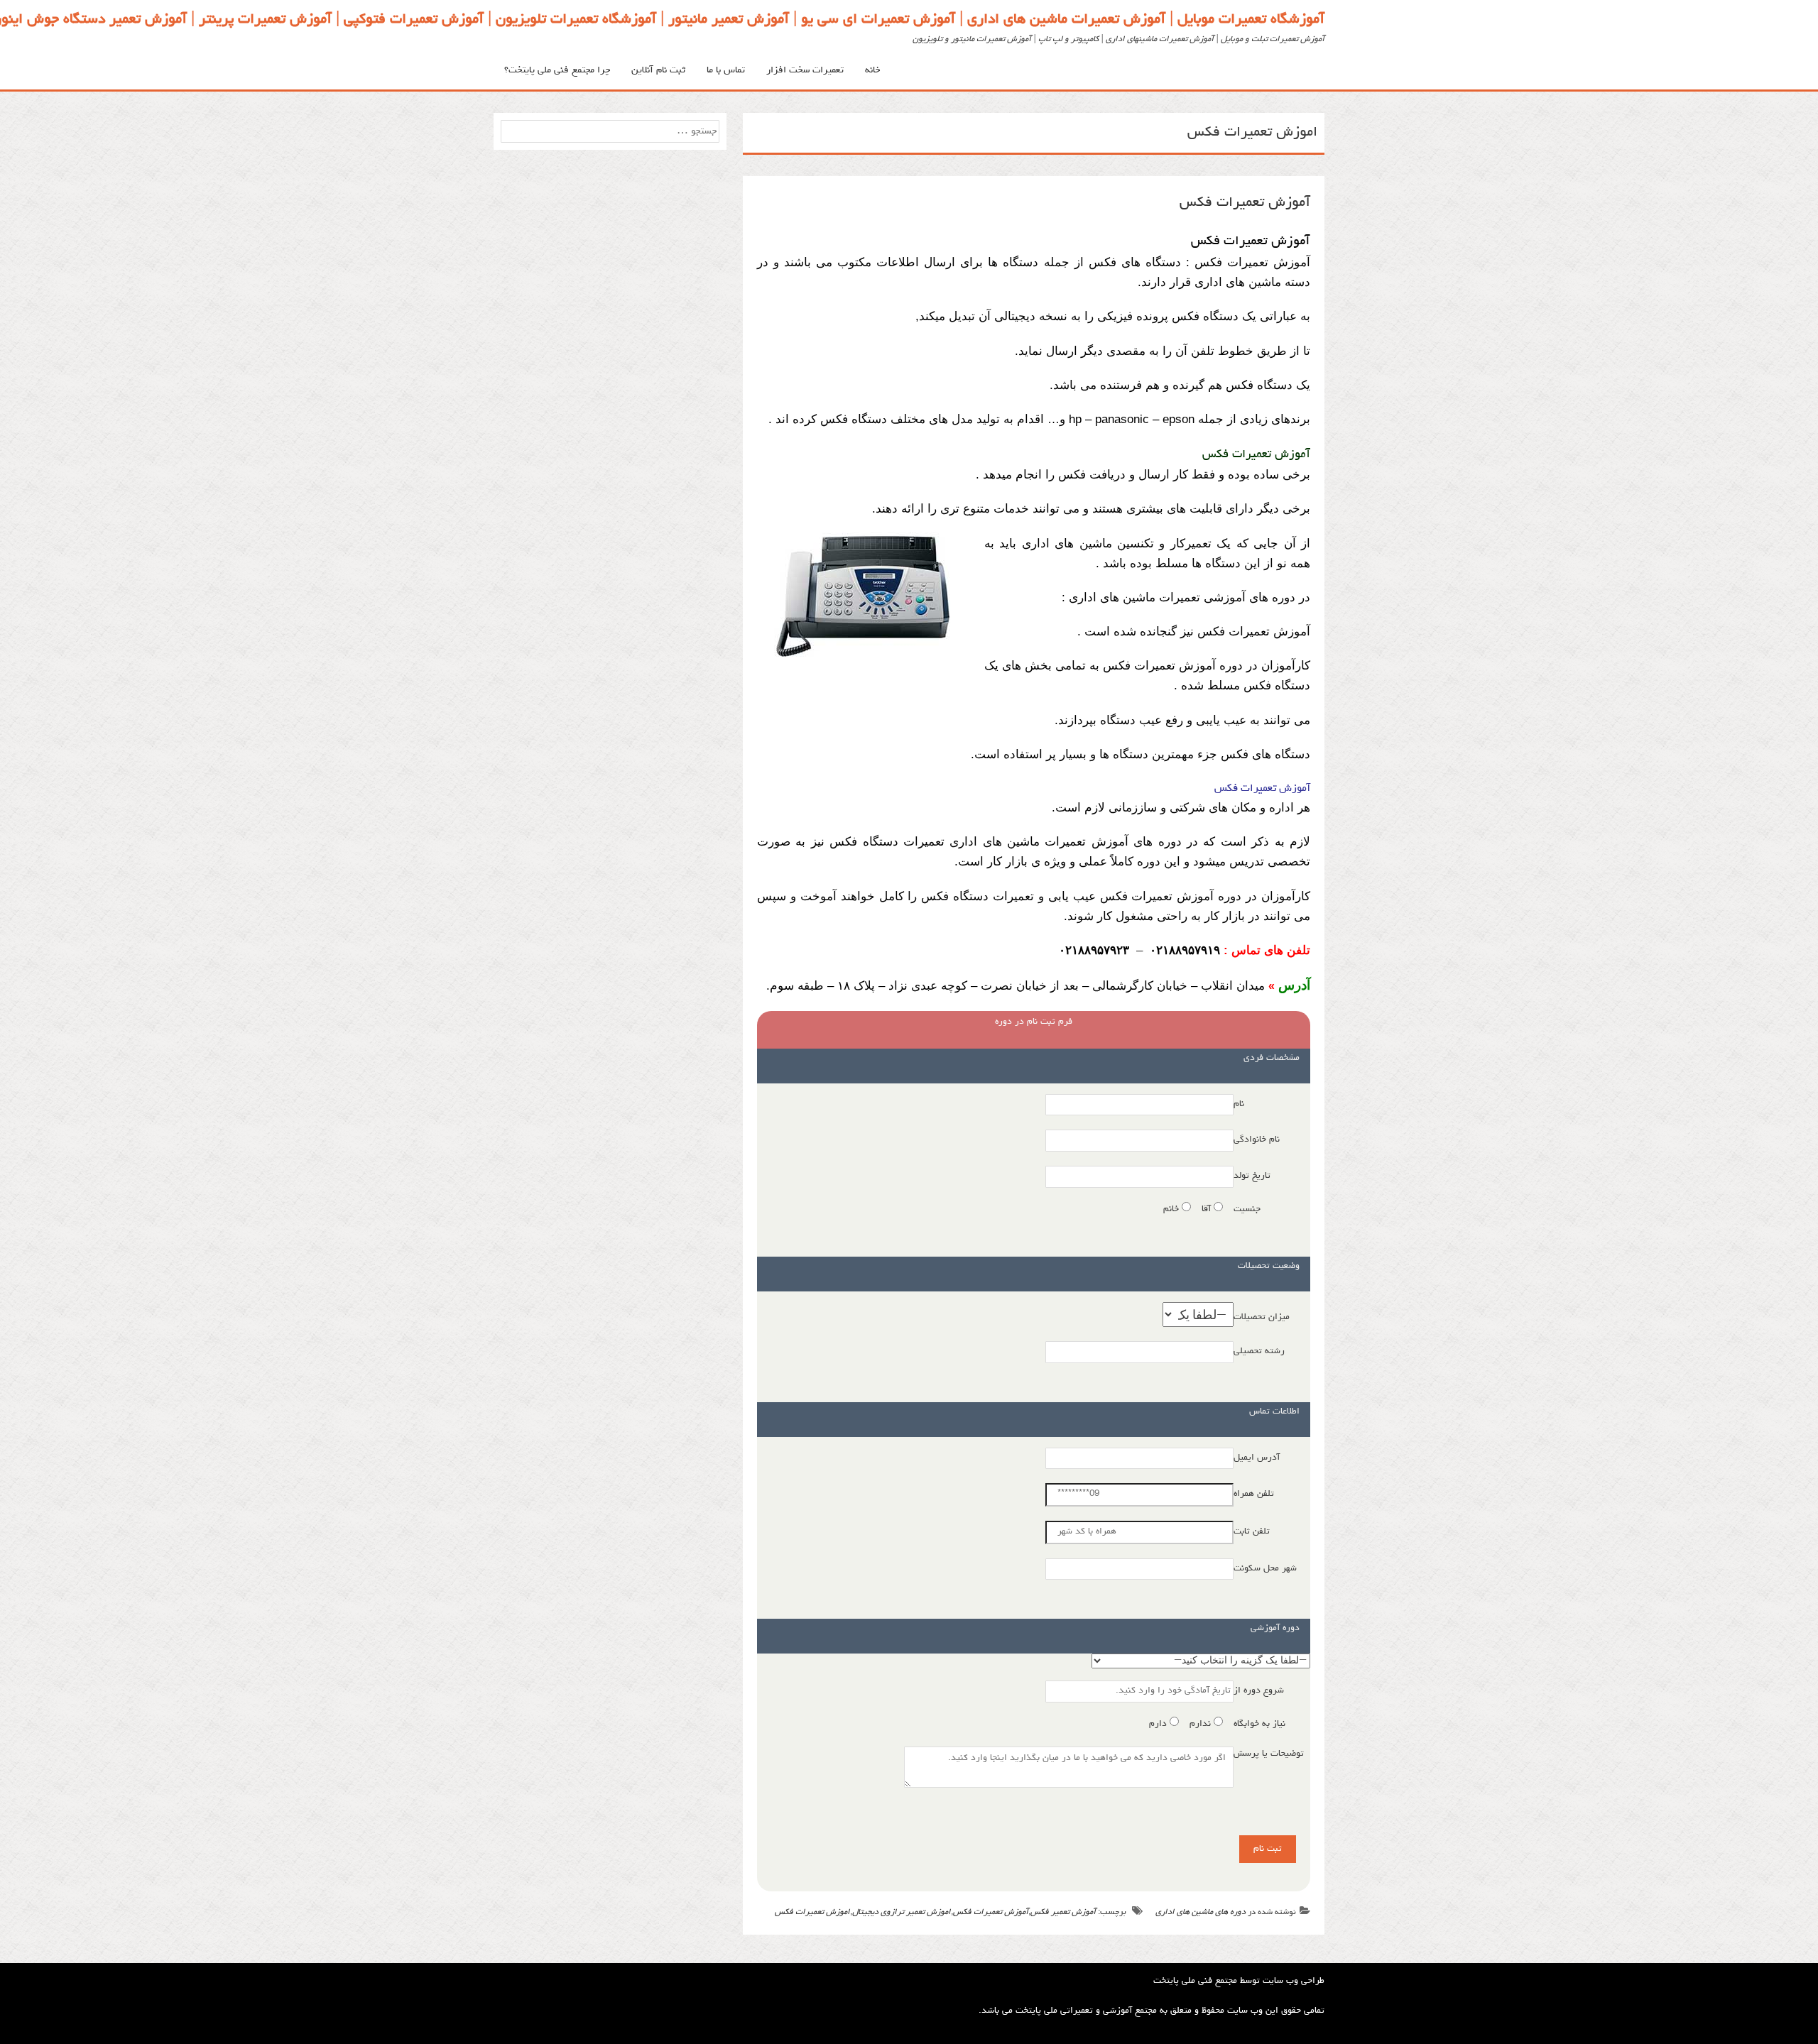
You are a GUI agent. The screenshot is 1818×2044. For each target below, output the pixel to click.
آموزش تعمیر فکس (1063, 1913)
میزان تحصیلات (1262, 1317)
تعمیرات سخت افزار (805, 70)
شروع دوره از (1259, 1691)
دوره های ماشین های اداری (1201, 1913)
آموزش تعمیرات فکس (1245, 203)
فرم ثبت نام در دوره (1034, 1022)
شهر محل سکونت (1265, 1569)
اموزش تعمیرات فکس (812, 1913)
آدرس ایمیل (1257, 1458)
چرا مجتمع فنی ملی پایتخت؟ (557, 70)
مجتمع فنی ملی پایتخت (1195, 1981)
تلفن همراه (1254, 1494)
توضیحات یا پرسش (1269, 1754)
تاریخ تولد (1252, 1176)
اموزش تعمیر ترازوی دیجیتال (902, 1913)
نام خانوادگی (1257, 1140)
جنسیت (1247, 1209)
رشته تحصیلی (1259, 1351)
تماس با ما (726, 70)
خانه (872, 70)
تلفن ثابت (1252, 1532)
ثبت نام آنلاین (658, 70)
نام (1239, 1104)
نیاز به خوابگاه (1259, 1724)
